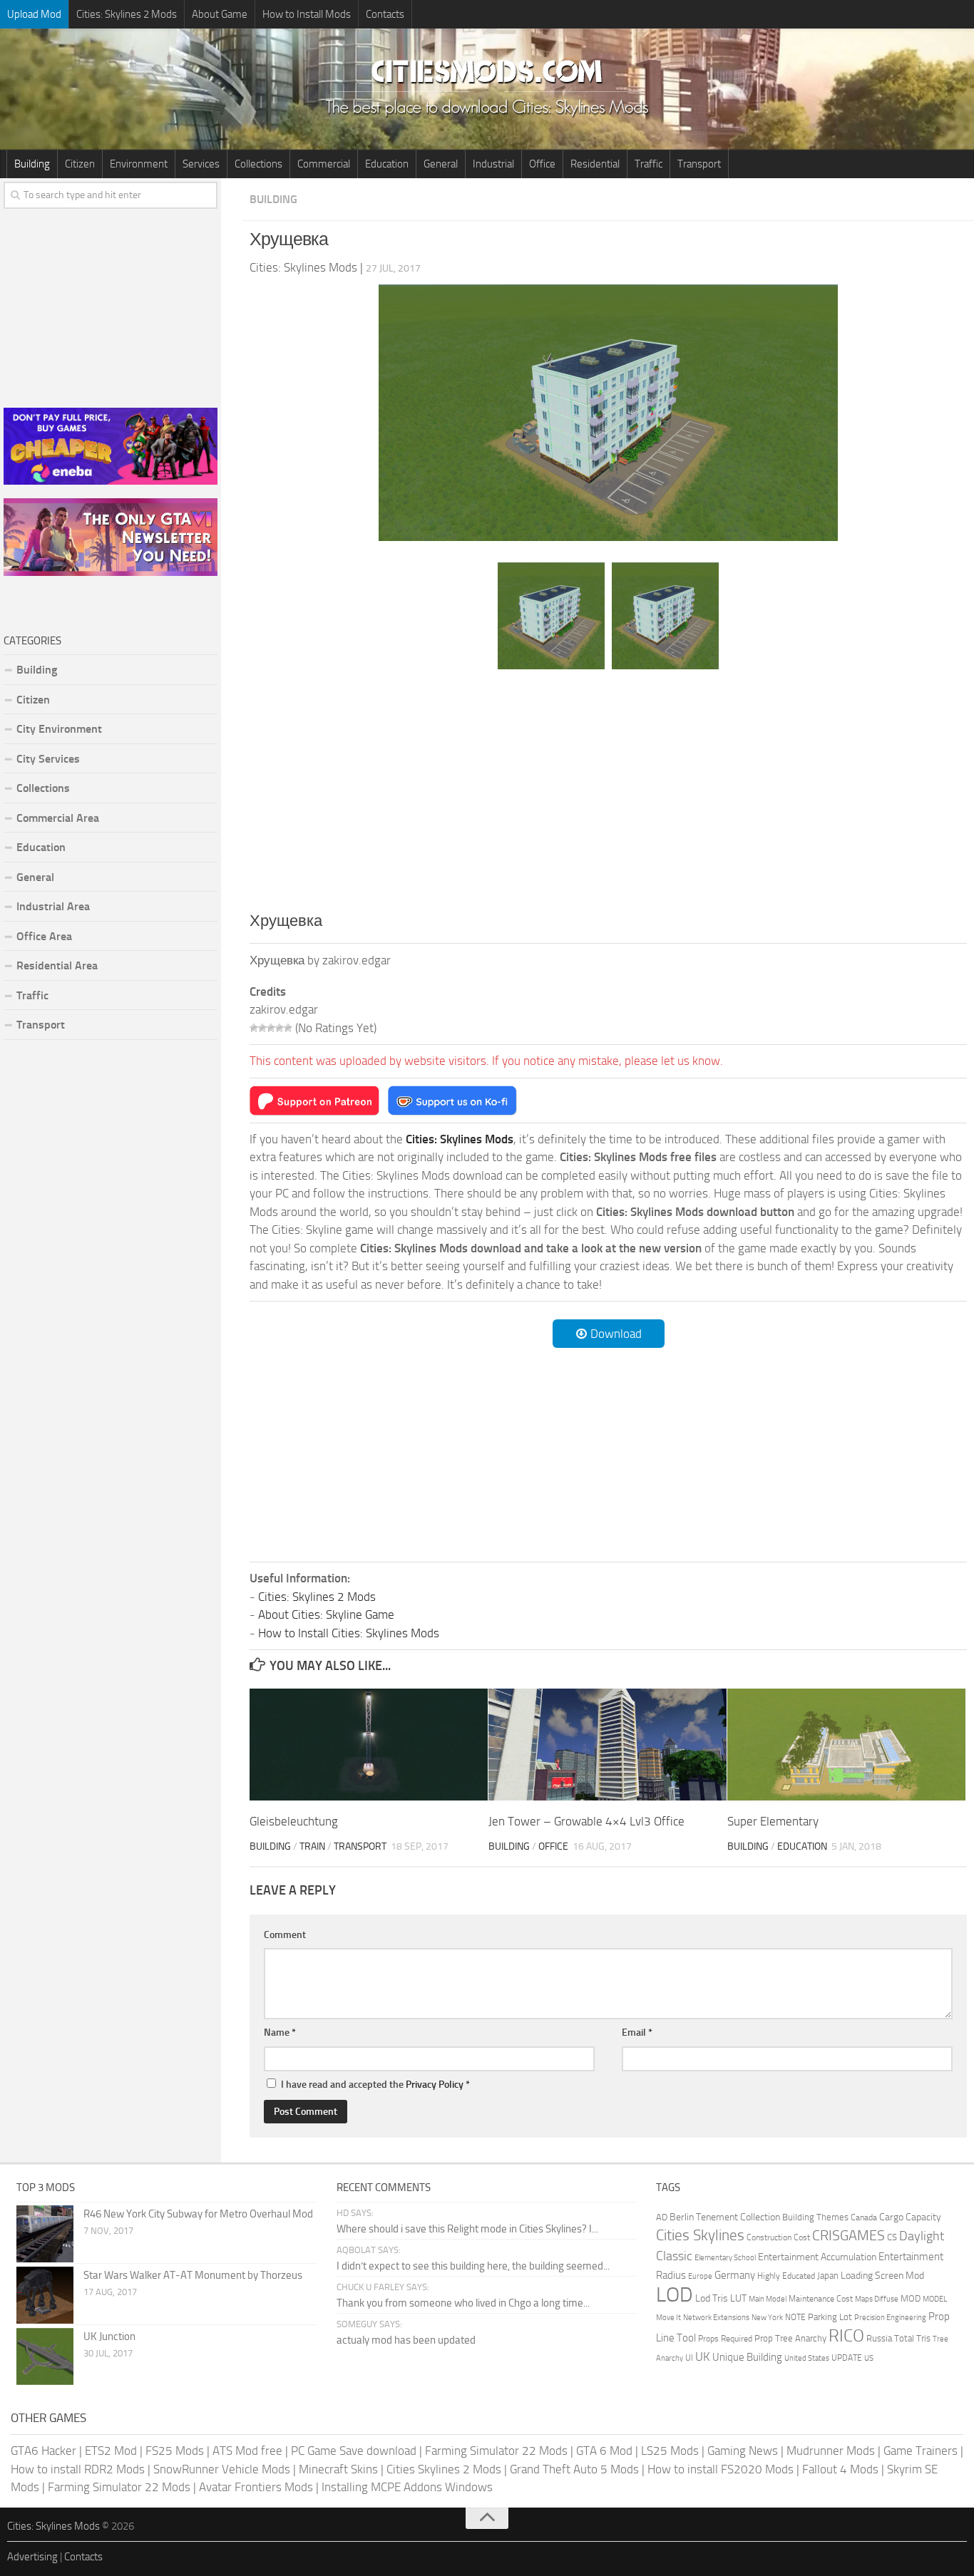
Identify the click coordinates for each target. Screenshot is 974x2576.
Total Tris (912, 2338)
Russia (879, 2338)
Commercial (324, 164)
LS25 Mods (670, 2451)
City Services (48, 759)
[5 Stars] (288, 1028)
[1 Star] (254, 1028)
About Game (220, 14)
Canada (864, 2217)
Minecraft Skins (338, 2469)
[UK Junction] (45, 2356)
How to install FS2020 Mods (721, 2469)
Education (387, 164)
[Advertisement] (608, 790)
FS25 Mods (175, 2451)
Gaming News (743, 2451)
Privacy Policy (435, 2085)
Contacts (385, 14)
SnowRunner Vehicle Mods (222, 2469)
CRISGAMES (849, 2235)
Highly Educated (786, 2276)
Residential (595, 164)
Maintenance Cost (821, 2299)
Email (637, 2033)
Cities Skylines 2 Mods (444, 2469)
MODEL (935, 2299)
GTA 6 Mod (604, 2451)
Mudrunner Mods (831, 2451)
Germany (735, 2275)
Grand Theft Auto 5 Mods (574, 2469)
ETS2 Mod (111, 2451)
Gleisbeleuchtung (294, 1821)
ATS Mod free (247, 2451)
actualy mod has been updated (406, 2340)
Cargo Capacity (910, 2217)
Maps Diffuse (877, 2299)
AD (662, 2217)
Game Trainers (921, 2451)
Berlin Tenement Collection (725, 2217)
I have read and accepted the (375, 2085)
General (441, 164)
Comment (285, 1935)
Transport (699, 164)
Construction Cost (778, 2237)
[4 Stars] (280, 1028)
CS (892, 2237)
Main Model (768, 2299)
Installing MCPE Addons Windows (407, 2487)
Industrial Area (53, 906)
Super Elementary (773, 1821)
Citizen (80, 164)
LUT (738, 2298)
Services (201, 164)
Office (542, 164)
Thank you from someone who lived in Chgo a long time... (463, 2303)
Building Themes (815, 2217)
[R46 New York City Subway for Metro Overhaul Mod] (45, 2234)
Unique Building (747, 2357)
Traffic (649, 164)
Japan (828, 2276)
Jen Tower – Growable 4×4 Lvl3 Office (586, 1821)
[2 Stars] (262, 1028)
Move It (668, 2317)
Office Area (44, 936)
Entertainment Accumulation (817, 2257)
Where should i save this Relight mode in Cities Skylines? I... (467, 2229)
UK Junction (109, 2337)
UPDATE (847, 2358)
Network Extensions (716, 2318)
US (869, 2358)
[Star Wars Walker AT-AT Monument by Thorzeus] (45, 2295)
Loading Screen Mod (882, 2276)
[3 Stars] (271, 1028)
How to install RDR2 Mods (78, 2469)
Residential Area (57, 965)
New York (767, 2318)
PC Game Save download (354, 2451)
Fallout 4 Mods (840, 2469)
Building (32, 164)
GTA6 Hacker (43, 2451)
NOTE (795, 2317)
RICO (846, 2336)
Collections (258, 164)
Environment (139, 164)
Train (312, 1846)
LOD (675, 2295)
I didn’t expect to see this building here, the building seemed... (473, 2266)
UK (703, 2356)
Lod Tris (712, 2298)
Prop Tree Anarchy (790, 2338)
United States (807, 2358)
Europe (700, 2276)
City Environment (59, 729)
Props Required (725, 2339)
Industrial (493, 164)
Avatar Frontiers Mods (256, 2487)
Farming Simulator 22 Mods (496, 2451)
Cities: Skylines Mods (53, 2526)
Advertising (32, 2557)
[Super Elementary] (846, 1745)
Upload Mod (34, 14)
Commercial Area (58, 818)
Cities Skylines (700, 2235)
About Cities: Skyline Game (326, 1614)
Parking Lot (830, 2317)
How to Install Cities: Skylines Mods (349, 1633)
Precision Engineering (890, 2318)
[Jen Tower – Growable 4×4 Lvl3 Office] (608, 1745)
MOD (911, 2298)
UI (689, 2358)
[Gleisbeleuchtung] (369, 1745)
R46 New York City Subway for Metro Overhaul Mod (198, 2214)
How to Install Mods (307, 14)
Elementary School (725, 2257)
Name (280, 2033)
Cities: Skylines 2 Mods (127, 14)
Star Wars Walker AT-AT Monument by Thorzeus (193, 2275)
